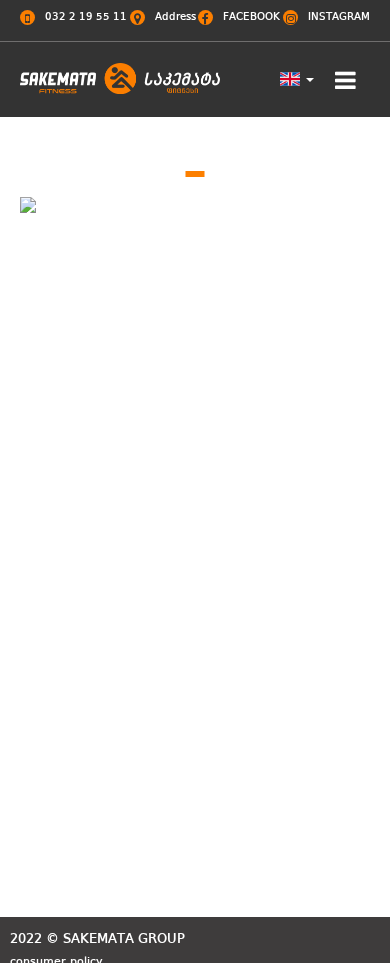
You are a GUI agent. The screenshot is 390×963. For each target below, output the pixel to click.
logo (120, 88)
